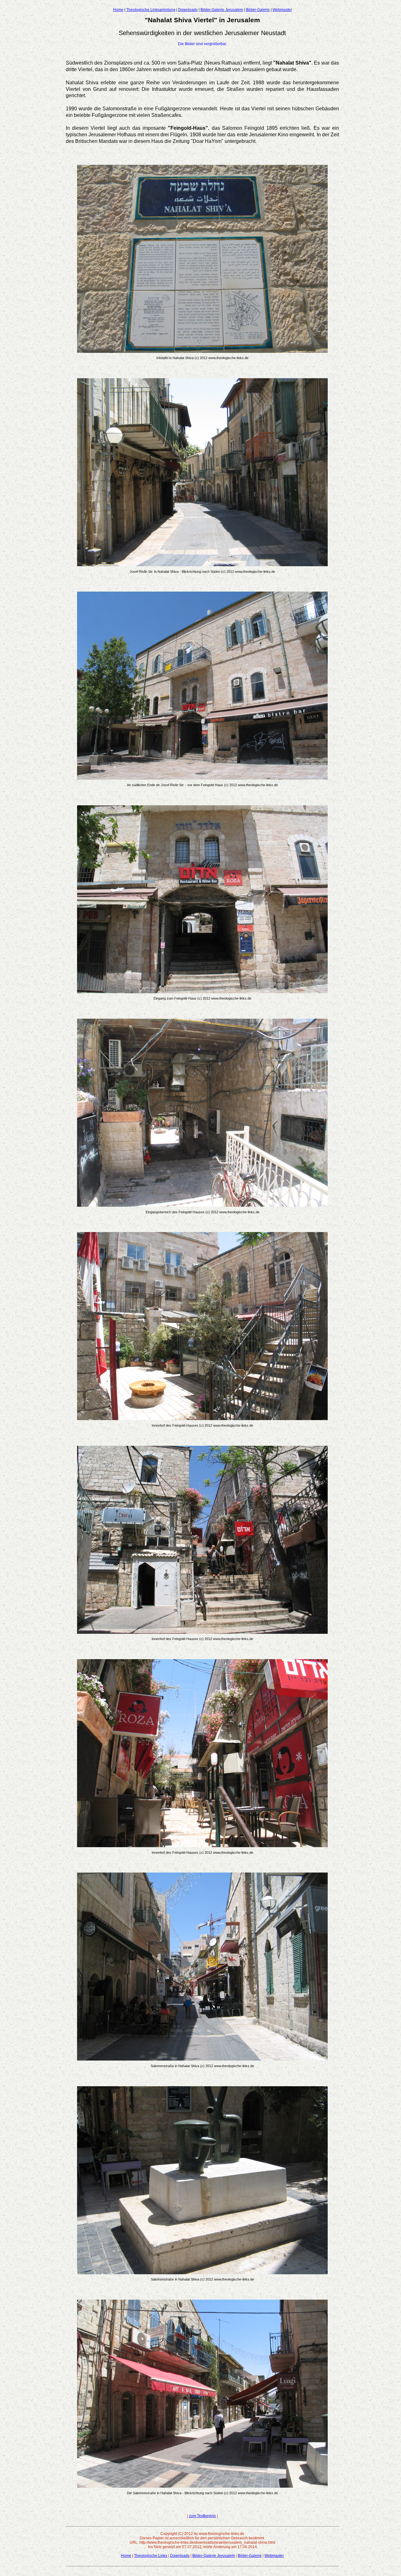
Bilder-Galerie (258, 10)
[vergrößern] (202, 351)
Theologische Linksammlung (151, 10)
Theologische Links (151, 2556)
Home (118, 10)
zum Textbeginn (202, 2516)
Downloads (188, 10)
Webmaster (282, 10)
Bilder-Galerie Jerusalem (222, 10)
